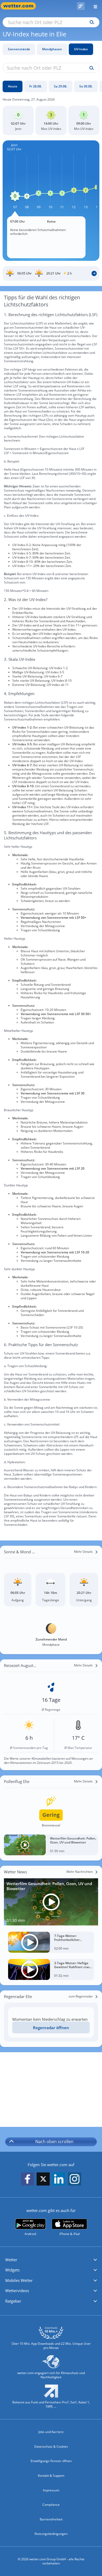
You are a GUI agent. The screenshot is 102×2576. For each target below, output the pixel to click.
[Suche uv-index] (90, 68)
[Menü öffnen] (93, 6)
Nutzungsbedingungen (51, 2534)
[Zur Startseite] (21, 6)
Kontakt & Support (51, 2476)
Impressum (51, 2490)
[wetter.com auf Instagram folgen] (75, 2179)
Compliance (51, 2505)
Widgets (12, 2270)
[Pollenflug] (81, 6)
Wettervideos (17, 2291)
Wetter (11, 2260)
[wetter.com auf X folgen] (43, 2180)
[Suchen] (91, 22)
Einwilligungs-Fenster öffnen (51, 2461)
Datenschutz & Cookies (51, 2446)
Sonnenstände (19, 49)
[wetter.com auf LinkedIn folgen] (59, 2179)
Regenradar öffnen (51, 2028)
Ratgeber (13, 2301)
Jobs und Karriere (51, 2432)
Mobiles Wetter (19, 2280)
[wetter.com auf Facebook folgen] (27, 2179)
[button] (51, 2260)
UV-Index (81, 49)
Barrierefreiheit (51, 2519)
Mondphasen (52, 49)
